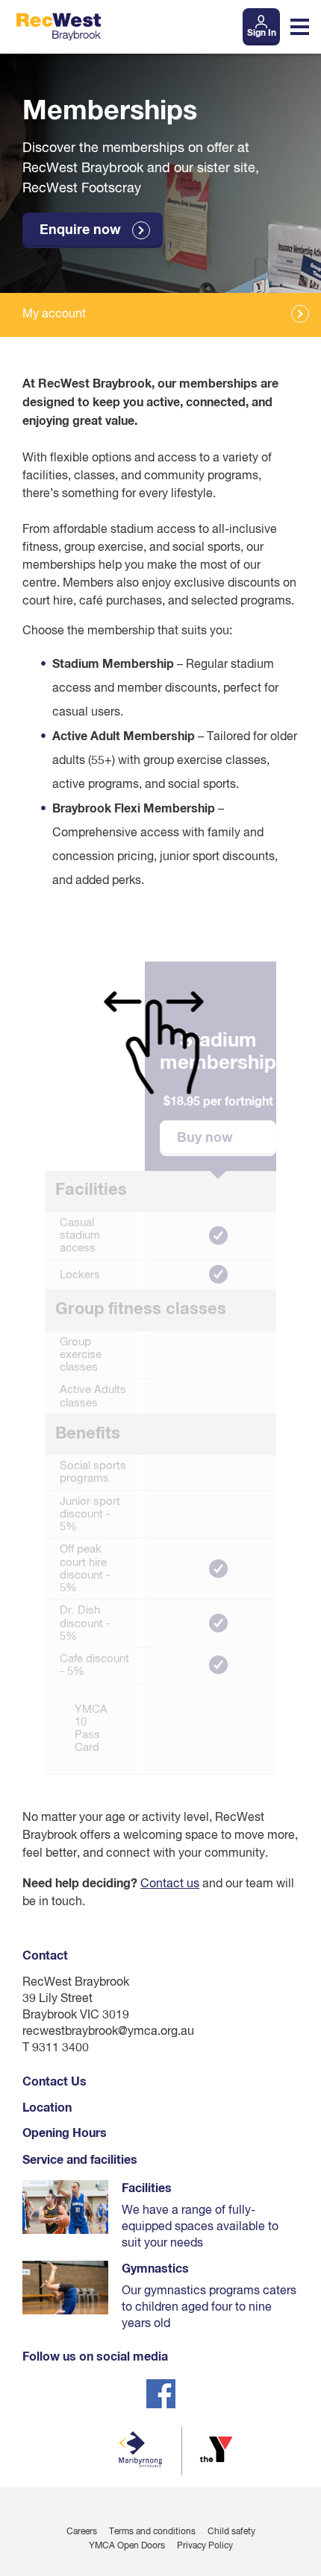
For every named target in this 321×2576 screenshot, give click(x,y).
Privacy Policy (205, 2546)
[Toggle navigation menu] (300, 27)
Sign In (262, 34)
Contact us (170, 1884)
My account (54, 315)
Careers (82, 2532)
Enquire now (80, 230)
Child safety (231, 2532)
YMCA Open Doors (127, 2546)
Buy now (205, 1138)
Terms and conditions (152, 2532)
